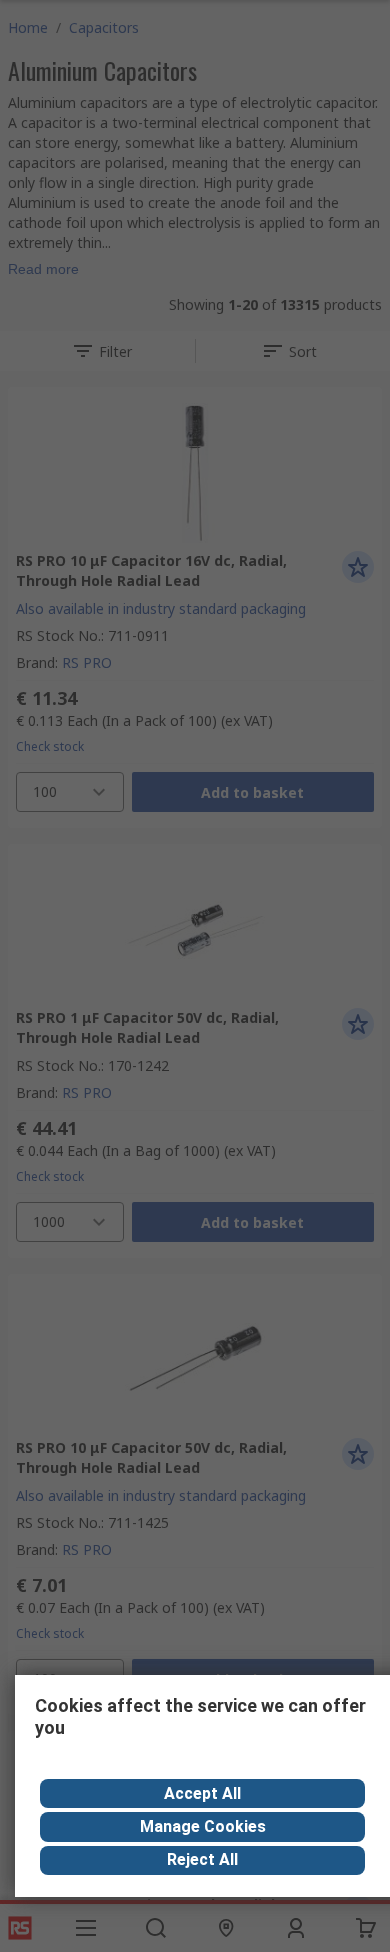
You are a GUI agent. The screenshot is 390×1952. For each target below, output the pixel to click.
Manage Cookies (203, 1826)
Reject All (202, 1859)
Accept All (202, 1793)
